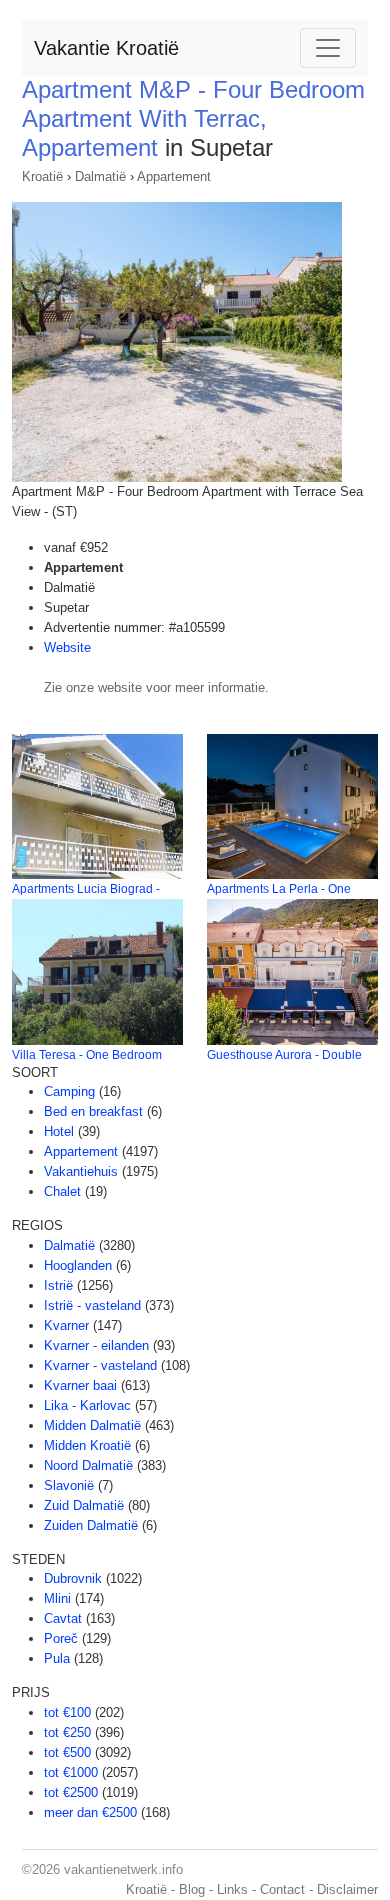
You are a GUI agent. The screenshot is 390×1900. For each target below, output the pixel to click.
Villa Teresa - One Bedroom (87, 1055)
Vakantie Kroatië (106, 48)
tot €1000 (71, 1772)
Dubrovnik (73, 1578)
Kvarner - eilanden (96, 1345)
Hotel (59, 1131)
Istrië (58, 1285)
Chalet (62, 1191)
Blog (192, 1889)
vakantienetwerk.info (123, 1869)
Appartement (174, 176)
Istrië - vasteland (92, 1305)
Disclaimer (347, 1889)
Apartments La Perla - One (279, 889)
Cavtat (63, 1618)
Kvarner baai (80, 1385)
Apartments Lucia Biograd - (86, 889)
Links (232, 1889)
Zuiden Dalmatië (91, 1525)
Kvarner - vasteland (100, 1365)
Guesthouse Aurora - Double (284, 1055)
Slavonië (69, 1485)
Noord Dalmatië (88, 1465)
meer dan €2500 (90, 1812)
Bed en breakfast (93, 1111)
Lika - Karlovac (87, 1405)
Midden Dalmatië (92, 1425)
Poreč (61, 1638)
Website (67, 647)
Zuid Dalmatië (84, 1505)
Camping (69, 1091)
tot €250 (67, 1732)
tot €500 (67, 1752)
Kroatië (42, 176)
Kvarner (66, 1325)
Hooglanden (78, 1265)
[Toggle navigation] (328, 48)
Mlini (57, 1598)
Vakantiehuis (81, 1171)
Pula (57, 1658)
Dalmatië (100, 176)
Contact (282, 1889)
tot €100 (67, 1712)
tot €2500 (71, 1792)
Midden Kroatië (87, 1445)
